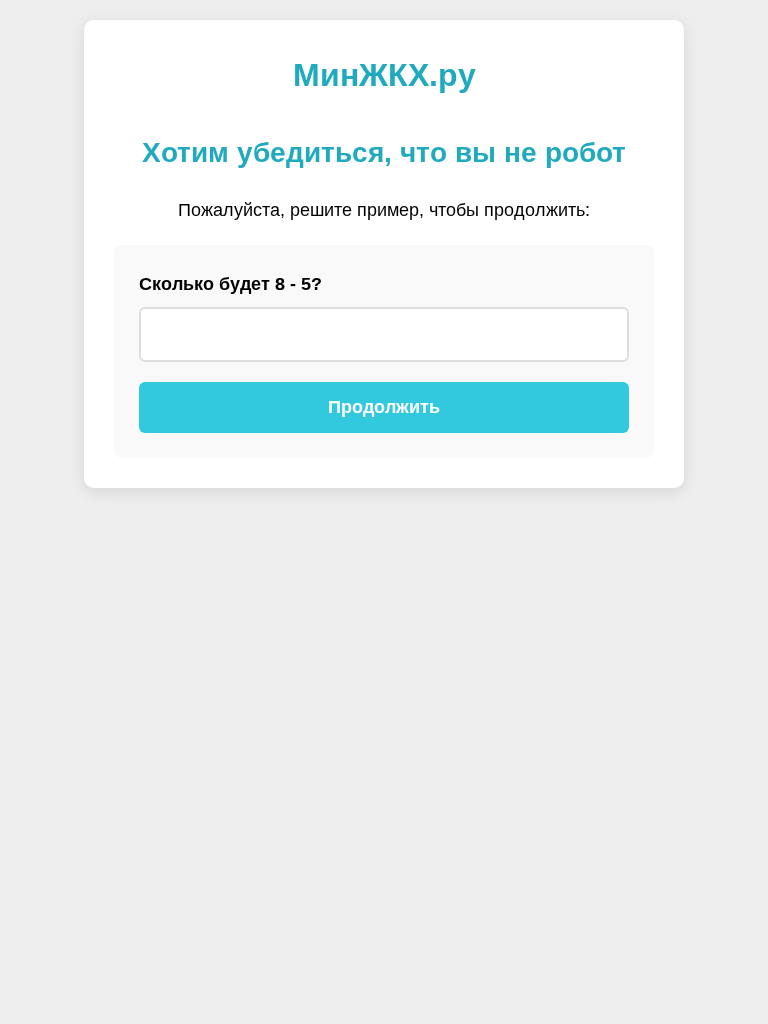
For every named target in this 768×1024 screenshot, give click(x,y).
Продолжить (384, 407)
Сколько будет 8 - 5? (230, 284)
